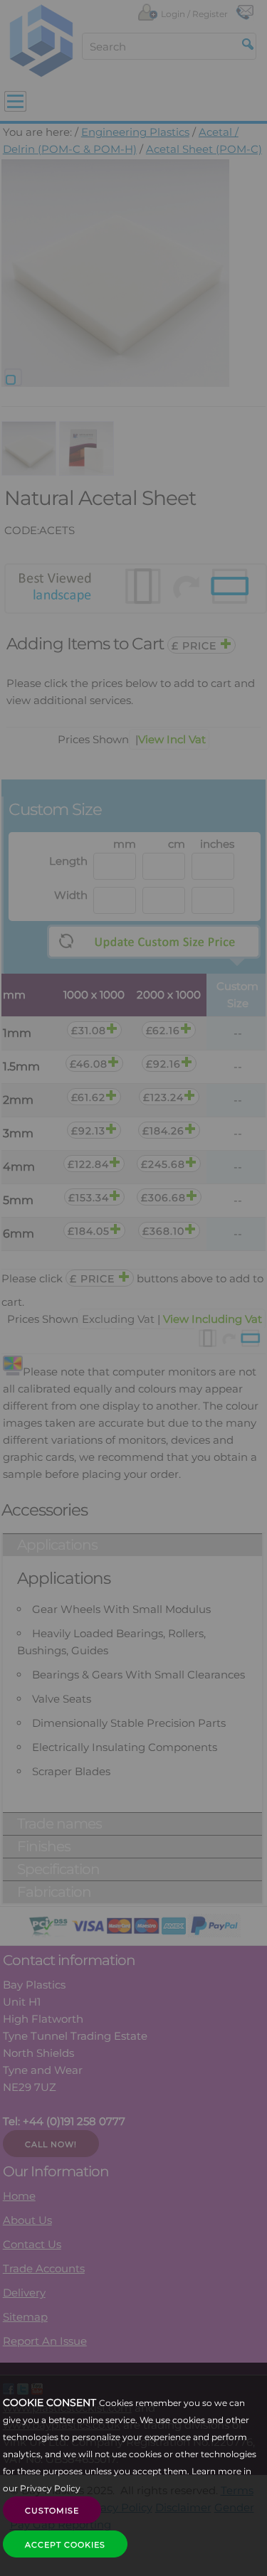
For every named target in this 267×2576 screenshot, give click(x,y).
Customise (52, 2511)
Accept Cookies (65, 2545)
